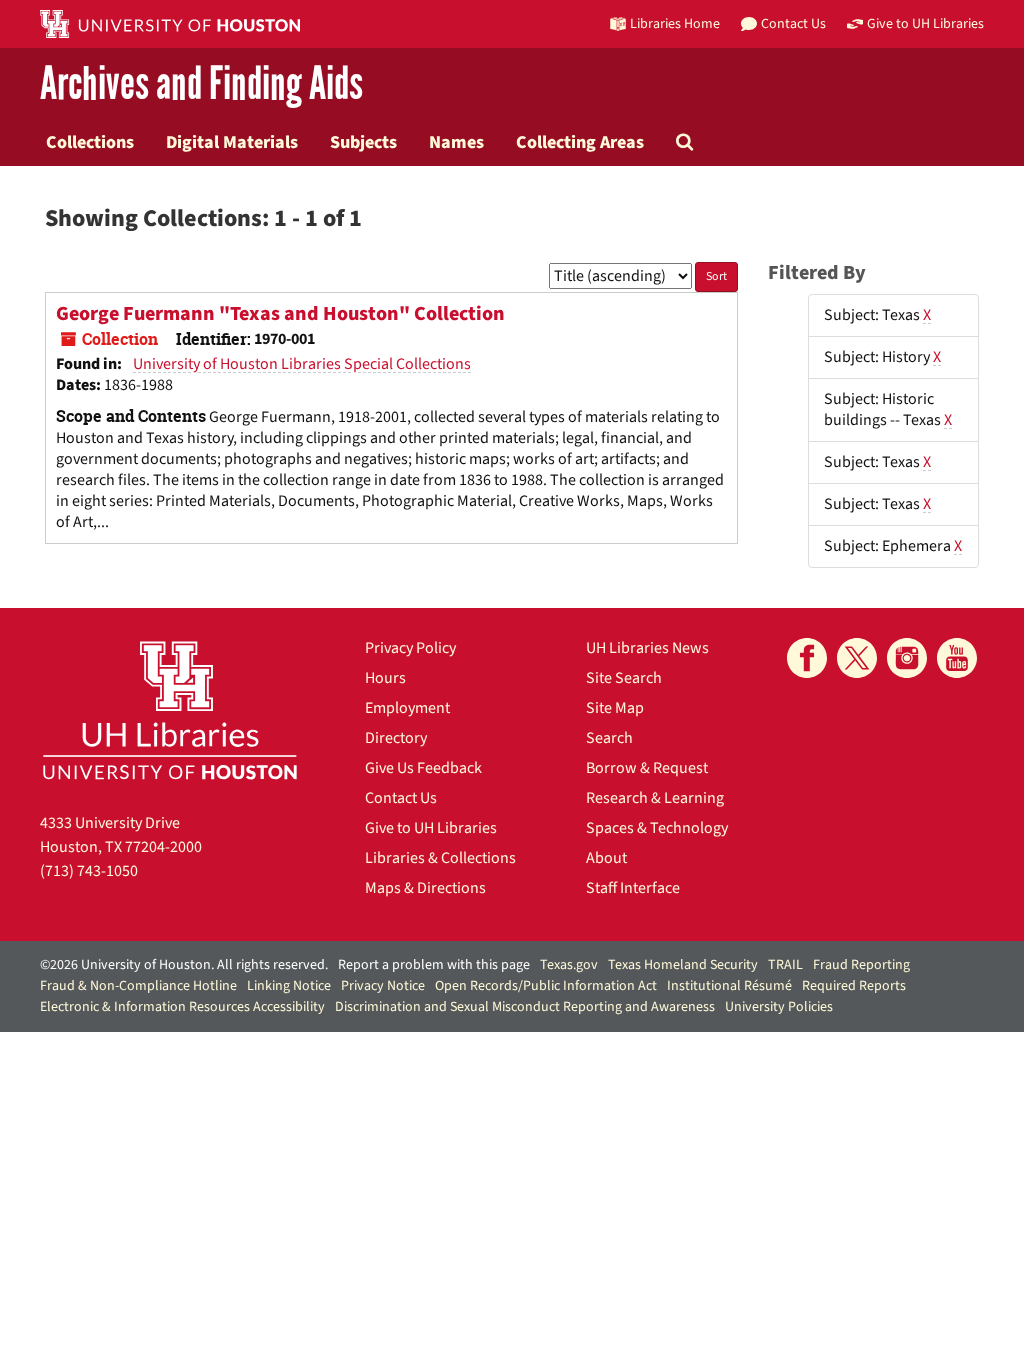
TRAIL (785, 965)
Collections (90, 142)
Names (456, 142)
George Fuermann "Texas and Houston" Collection (280, 314)
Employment (407, 708)
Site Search (624, 678)
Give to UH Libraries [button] (925, 23)
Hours (385, 678)
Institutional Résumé (729, 986)
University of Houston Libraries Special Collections (302, 364)
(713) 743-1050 (89, 871)
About (606, 858)
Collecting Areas (580, 142)
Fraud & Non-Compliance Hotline (138, 986)
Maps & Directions (425, 888)
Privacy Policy (410, 648)
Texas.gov (569, 965)
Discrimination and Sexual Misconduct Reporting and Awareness (525, 1007)
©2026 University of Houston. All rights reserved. (184, 965)
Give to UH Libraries (431, 828)
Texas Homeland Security (683, 965)
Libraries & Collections (440, 858)
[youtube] (957, 658)
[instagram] (907, 658)
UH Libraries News (647, 648)
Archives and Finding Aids (201, 84)
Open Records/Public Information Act (546, 986)
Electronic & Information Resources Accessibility (182, 1007)
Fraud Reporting (861, 965)
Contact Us (401, 798)
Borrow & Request (647, 768)
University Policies (779, 1007)
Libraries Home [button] (675, 23)
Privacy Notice (383, 986)
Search (609, 738)
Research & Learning (655, 798)
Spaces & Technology (657, 828)
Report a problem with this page (434, 965)
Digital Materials (232, 142)
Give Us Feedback (423, 768)
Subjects (363, 142)
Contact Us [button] (793, 23)
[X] (857, 658)
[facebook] (807, 658)
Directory (396, 738)
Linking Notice (289, 986)
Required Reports (854, 986)
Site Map (615, 708)
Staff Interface (633, 888)
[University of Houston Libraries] (170, 709)
